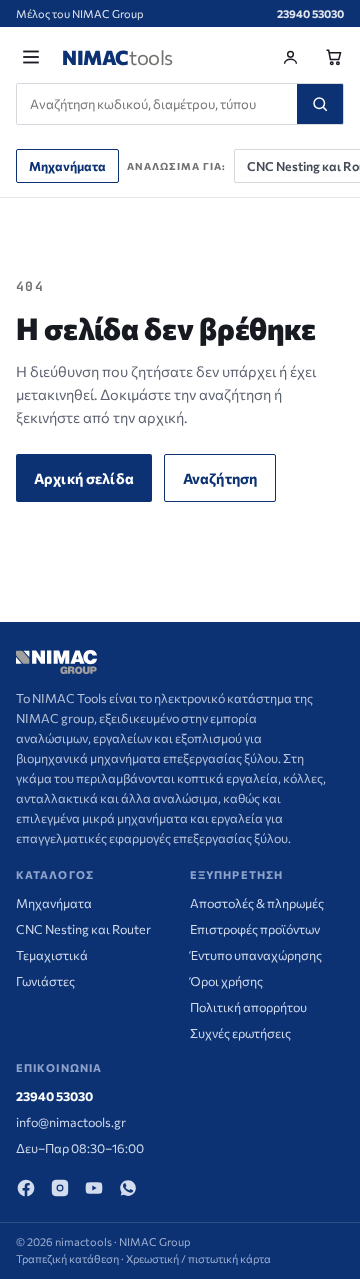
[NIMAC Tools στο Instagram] (60, 1188)
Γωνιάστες (45, 981)
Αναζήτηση (220, 478)
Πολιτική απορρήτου (248, 1007)
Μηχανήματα (67, 166)
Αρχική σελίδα (84, 478)
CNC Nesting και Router (83, 929)
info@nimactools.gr (71, 1122)
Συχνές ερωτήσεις (240, 1033)
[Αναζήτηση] (320, 104)
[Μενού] (31, 57)
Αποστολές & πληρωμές (257, 903)
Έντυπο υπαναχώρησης (256, 955)
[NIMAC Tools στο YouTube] (94, 1188)
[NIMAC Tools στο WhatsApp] (128, 1188)
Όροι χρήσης (226, 981)
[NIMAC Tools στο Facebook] (26, 1188)
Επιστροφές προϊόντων (255, 929)
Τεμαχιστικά (52, 955)
